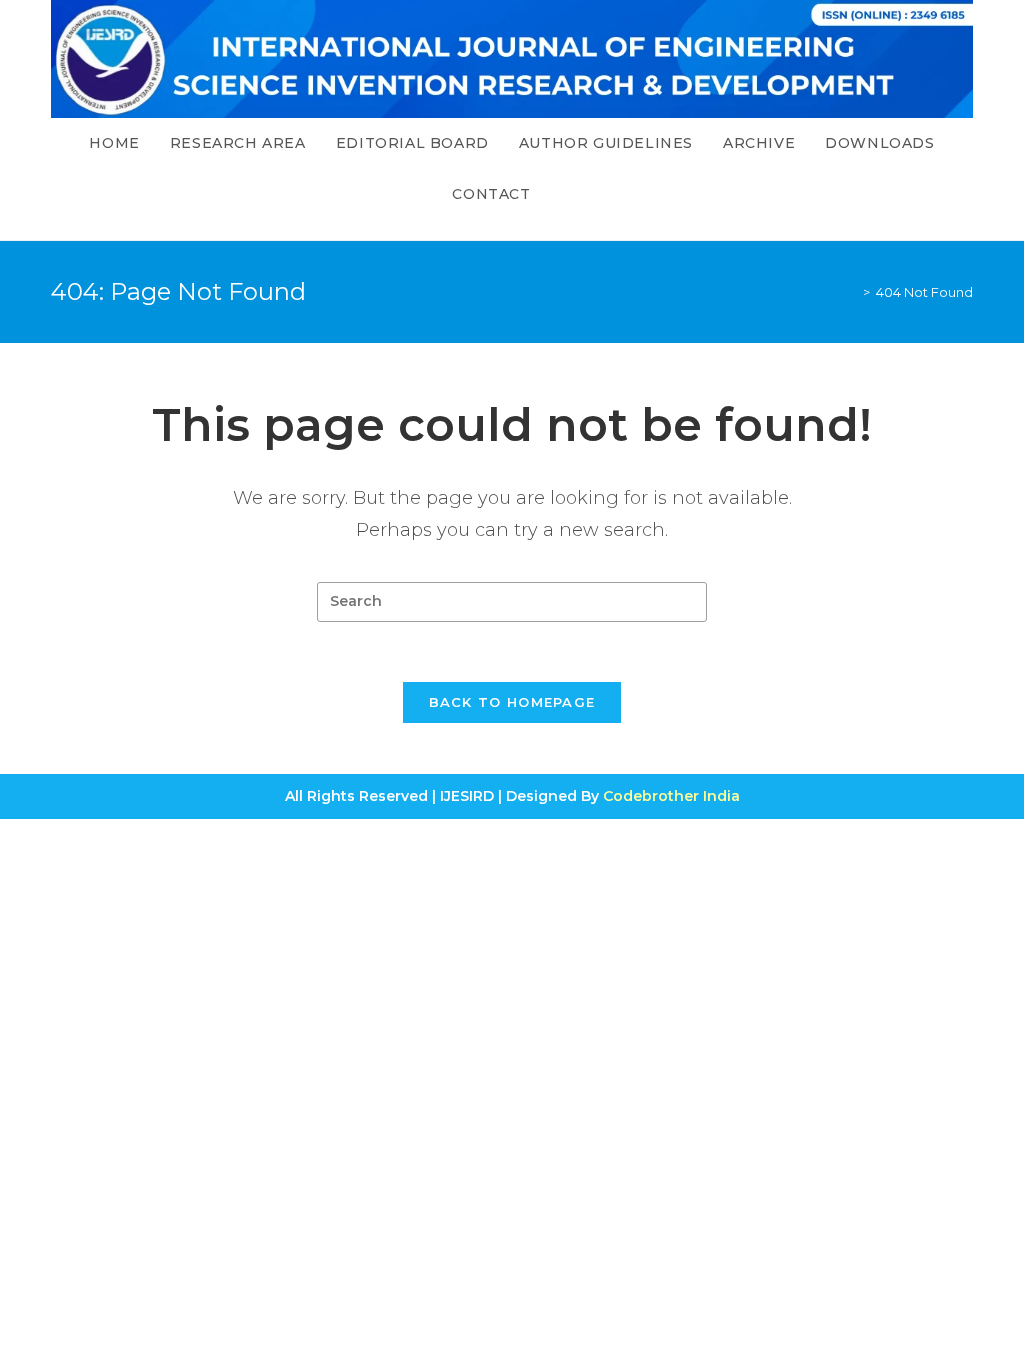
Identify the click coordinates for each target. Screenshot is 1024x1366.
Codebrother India (671, 796)
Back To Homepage (512, 702)
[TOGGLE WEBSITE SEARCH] (566, 194)
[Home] (852, 292)
